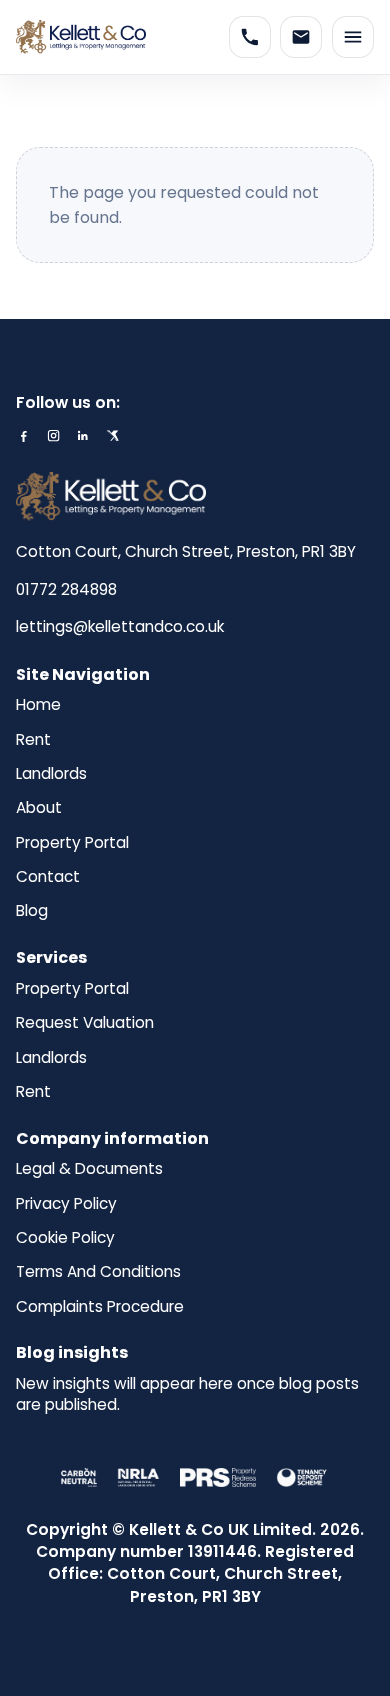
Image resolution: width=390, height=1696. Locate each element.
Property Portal (72, 843)
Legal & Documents (89, 1169)
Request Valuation (85, 1023)
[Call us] (250, 37)
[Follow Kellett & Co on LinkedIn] (82, 435)
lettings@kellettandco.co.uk (120, 626)
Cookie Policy (65, 1238)
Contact (48, 877)
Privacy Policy (66, 1204)
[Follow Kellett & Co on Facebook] (23, 435)
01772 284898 (66, 589)
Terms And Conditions (98, 1272)
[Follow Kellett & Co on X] (112, 435)
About (39, 808)
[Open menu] (353, 37)
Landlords (51, 774)
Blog (32, 911)
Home (38, 705)
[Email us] (301, 37)
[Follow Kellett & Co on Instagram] (53, 435)
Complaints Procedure (100, 1307)
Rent (33, 740)
